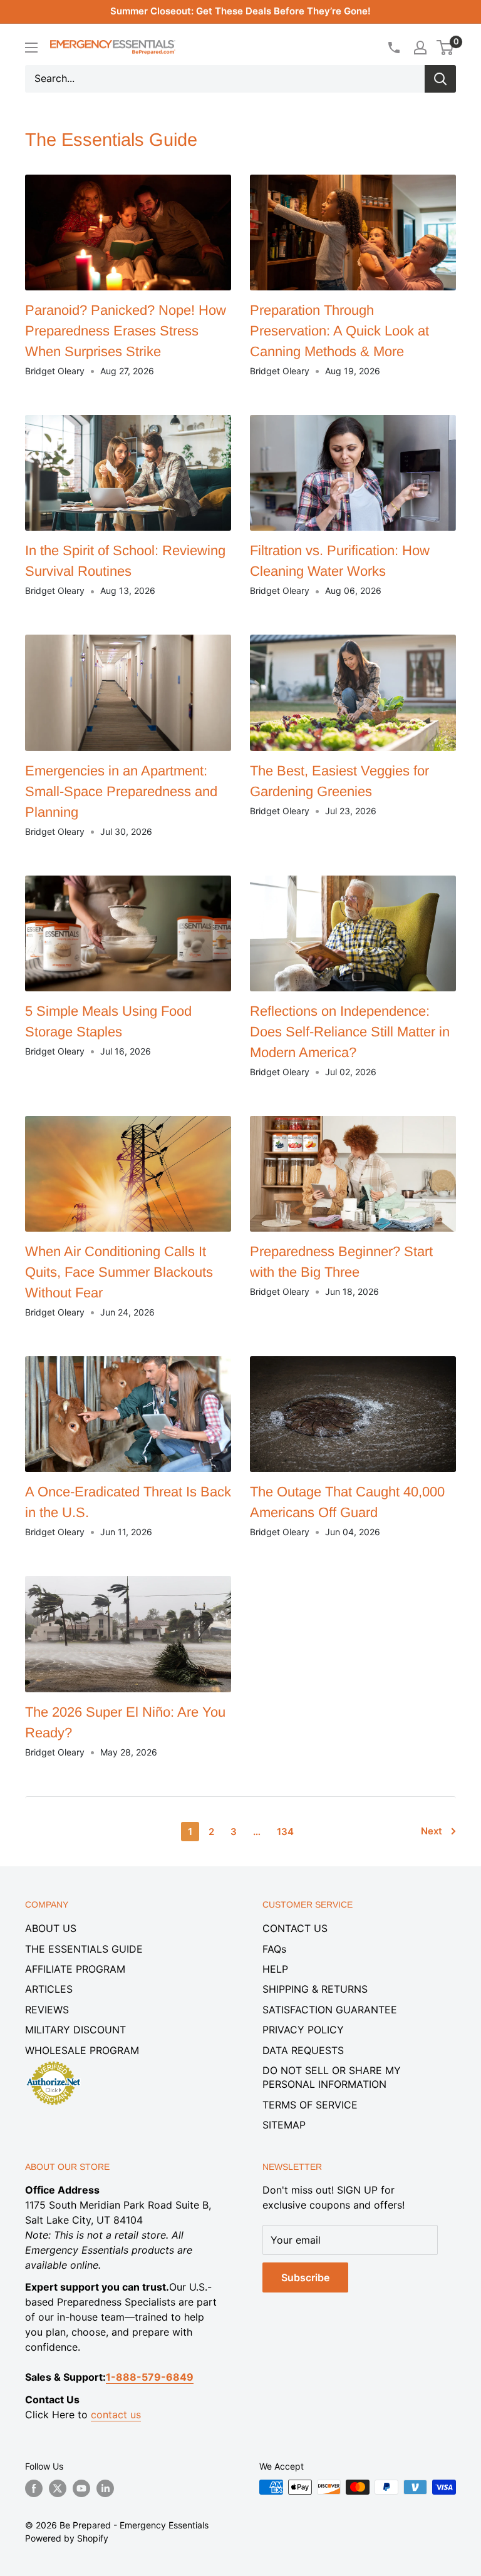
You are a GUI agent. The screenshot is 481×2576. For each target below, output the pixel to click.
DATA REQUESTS (303, 2050)
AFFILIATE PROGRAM (75, 1969)
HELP (275, 1969)
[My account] (420, 48)
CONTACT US (295, 1928)
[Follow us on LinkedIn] (105, 2488)
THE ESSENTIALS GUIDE (84, 1949)
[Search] (440, 79)
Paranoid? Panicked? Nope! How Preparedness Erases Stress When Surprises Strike (126, 331)
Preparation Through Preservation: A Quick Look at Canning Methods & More (339, 331)
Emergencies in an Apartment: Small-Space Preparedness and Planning (121, 791)
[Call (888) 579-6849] (393, 48)
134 (285, 1832)
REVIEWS (47, 2010)
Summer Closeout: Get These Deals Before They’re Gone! (240, 11)
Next (432, 1831)
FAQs (274, 1949)
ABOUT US (51, 1928)
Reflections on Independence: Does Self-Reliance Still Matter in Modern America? (350, 1032)
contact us (116, 2415)
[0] (446, 48)
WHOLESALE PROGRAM (82, 2050)
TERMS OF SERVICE (310, 2105)
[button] (445, 48)
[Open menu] (31, 48)
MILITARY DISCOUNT (75, 2030)
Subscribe (305, 2277)
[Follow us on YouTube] (81, 2488)
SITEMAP (284, 2125)
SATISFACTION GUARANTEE (330, 2010)
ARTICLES (49, 1989)
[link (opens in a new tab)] (53, 2063)
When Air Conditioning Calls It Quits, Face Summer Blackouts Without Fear (119, 1272)
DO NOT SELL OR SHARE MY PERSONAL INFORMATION (332, 2077)
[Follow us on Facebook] (34, 2488)
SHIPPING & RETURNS (315, 1989)
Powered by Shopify (67, 2538)
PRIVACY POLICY (303, 2030)
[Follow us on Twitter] (58, 2488)
